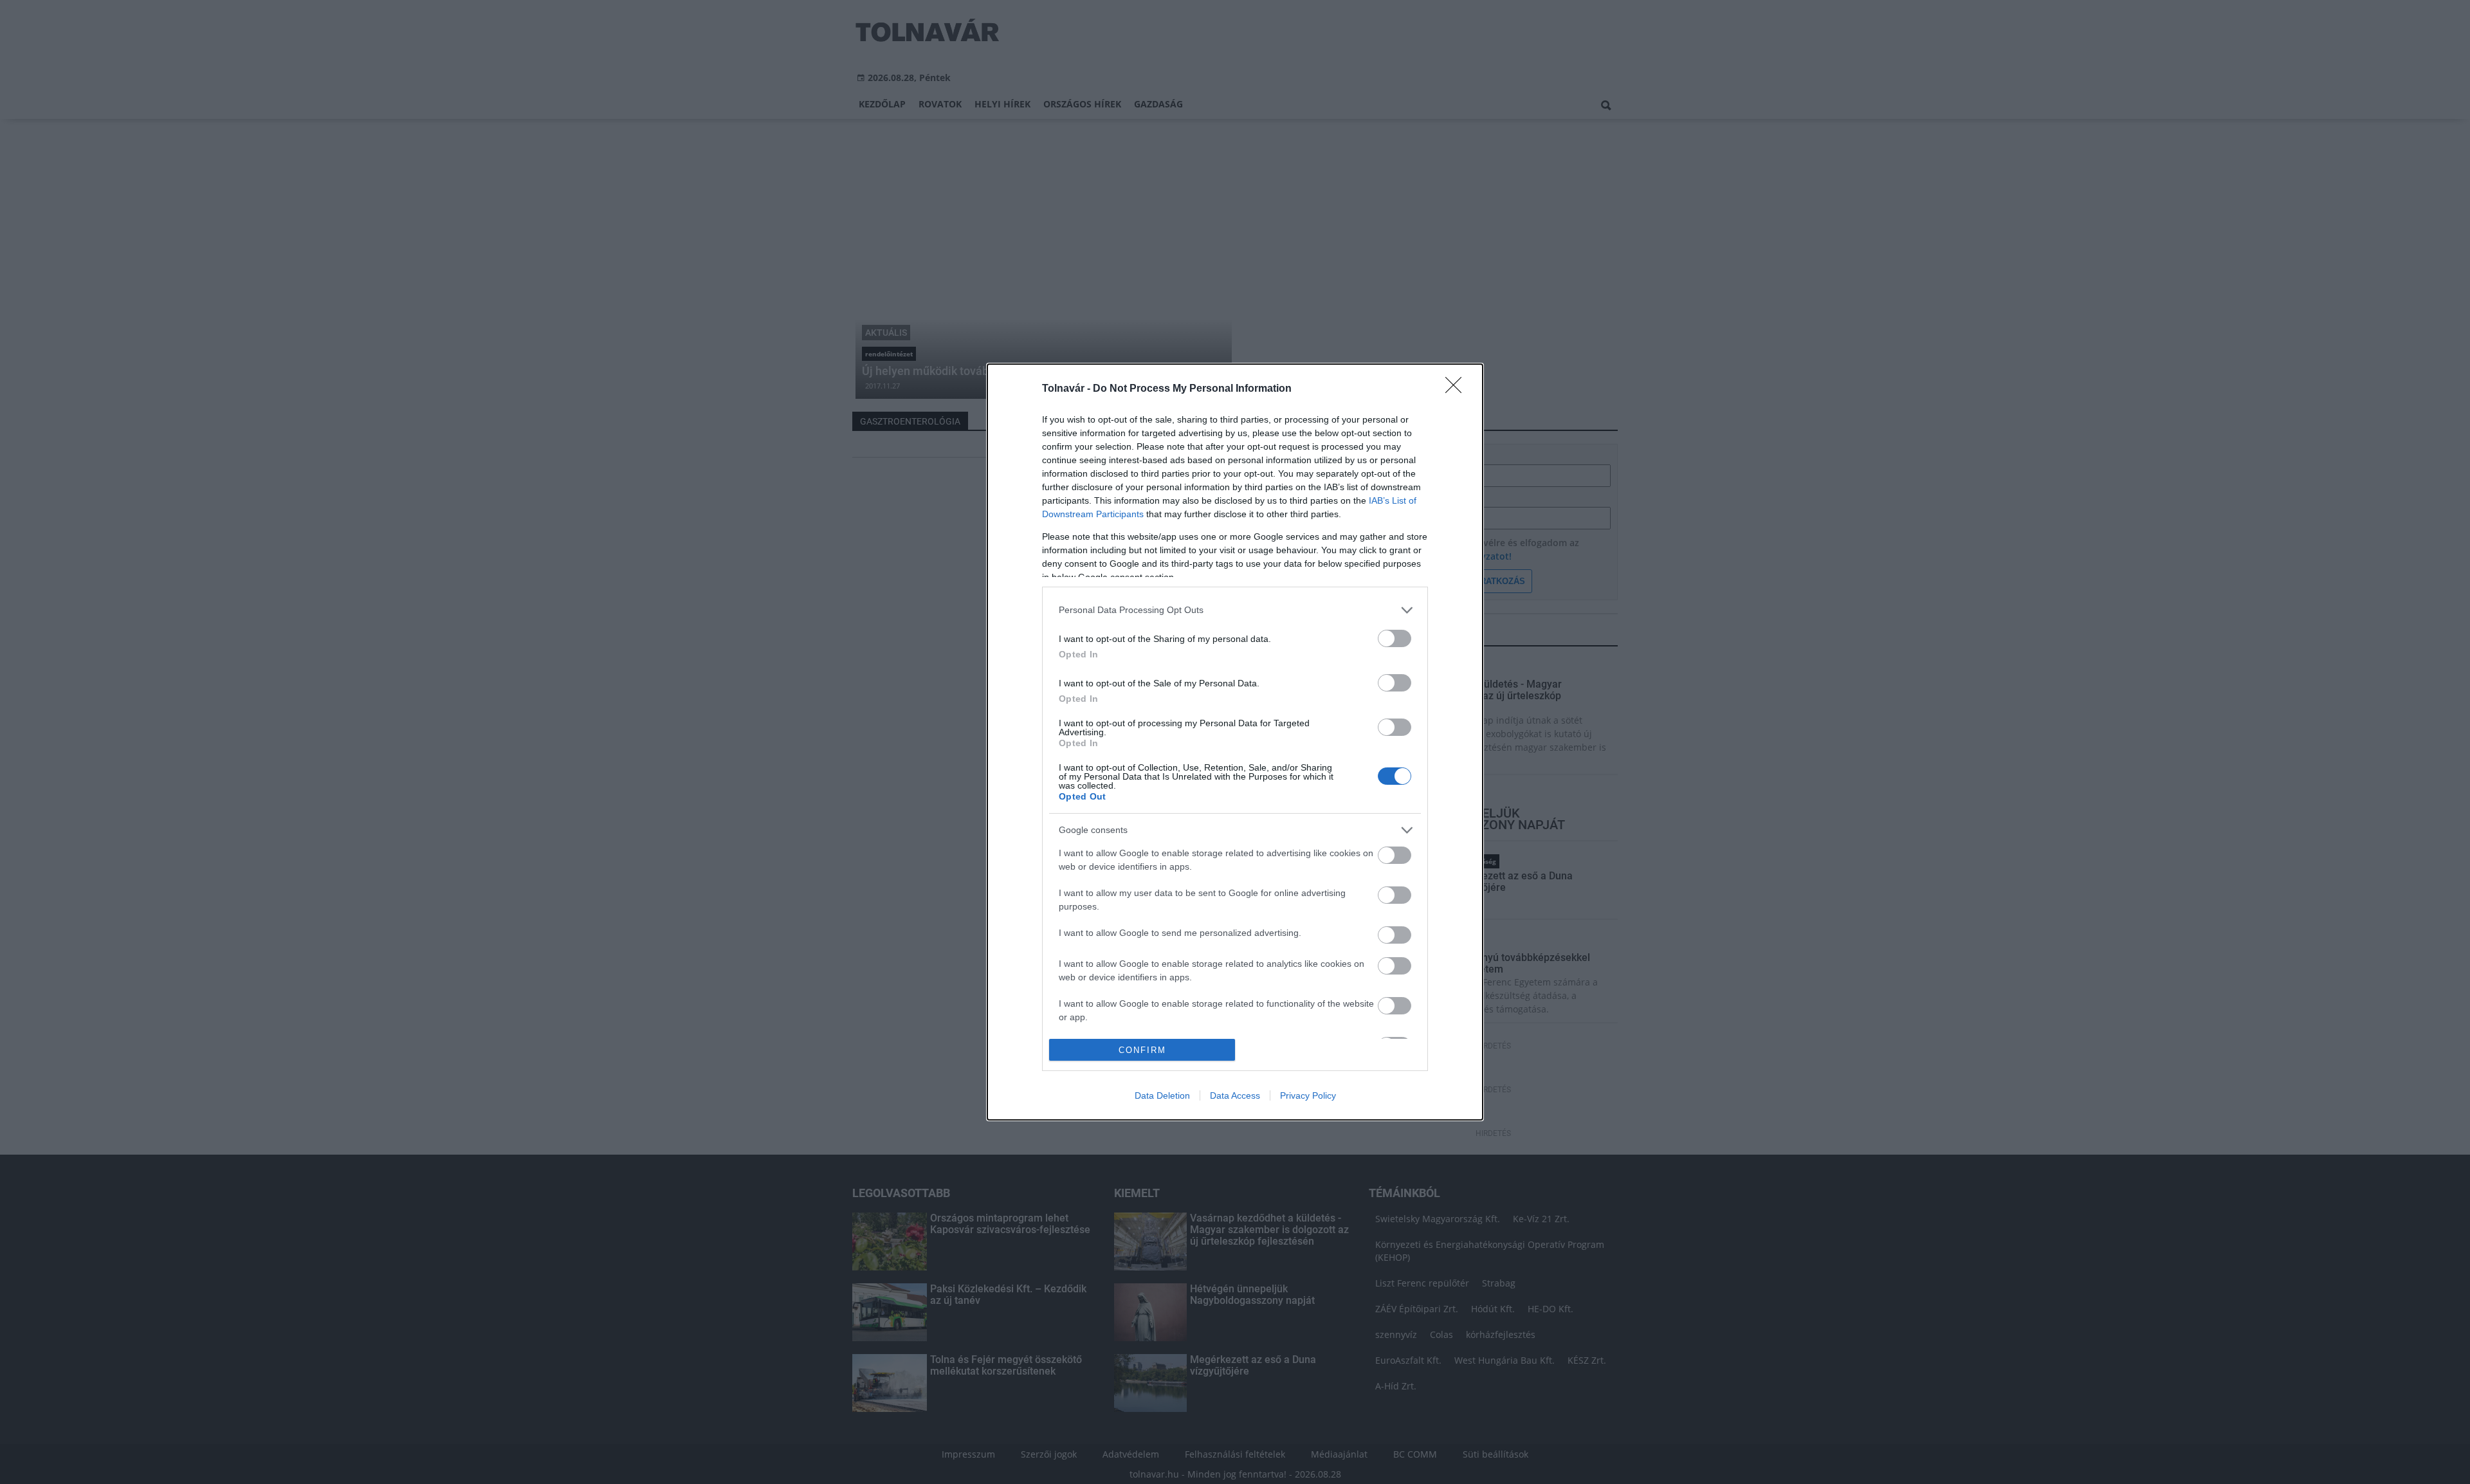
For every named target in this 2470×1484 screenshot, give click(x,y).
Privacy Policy (1308, 1095)
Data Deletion (1162, 1095)
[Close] (1458, 389)
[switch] (1395, 638)
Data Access (1235, 1095)
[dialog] (1235, 742)
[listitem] (1235, 610)
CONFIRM (1142, 1050)
